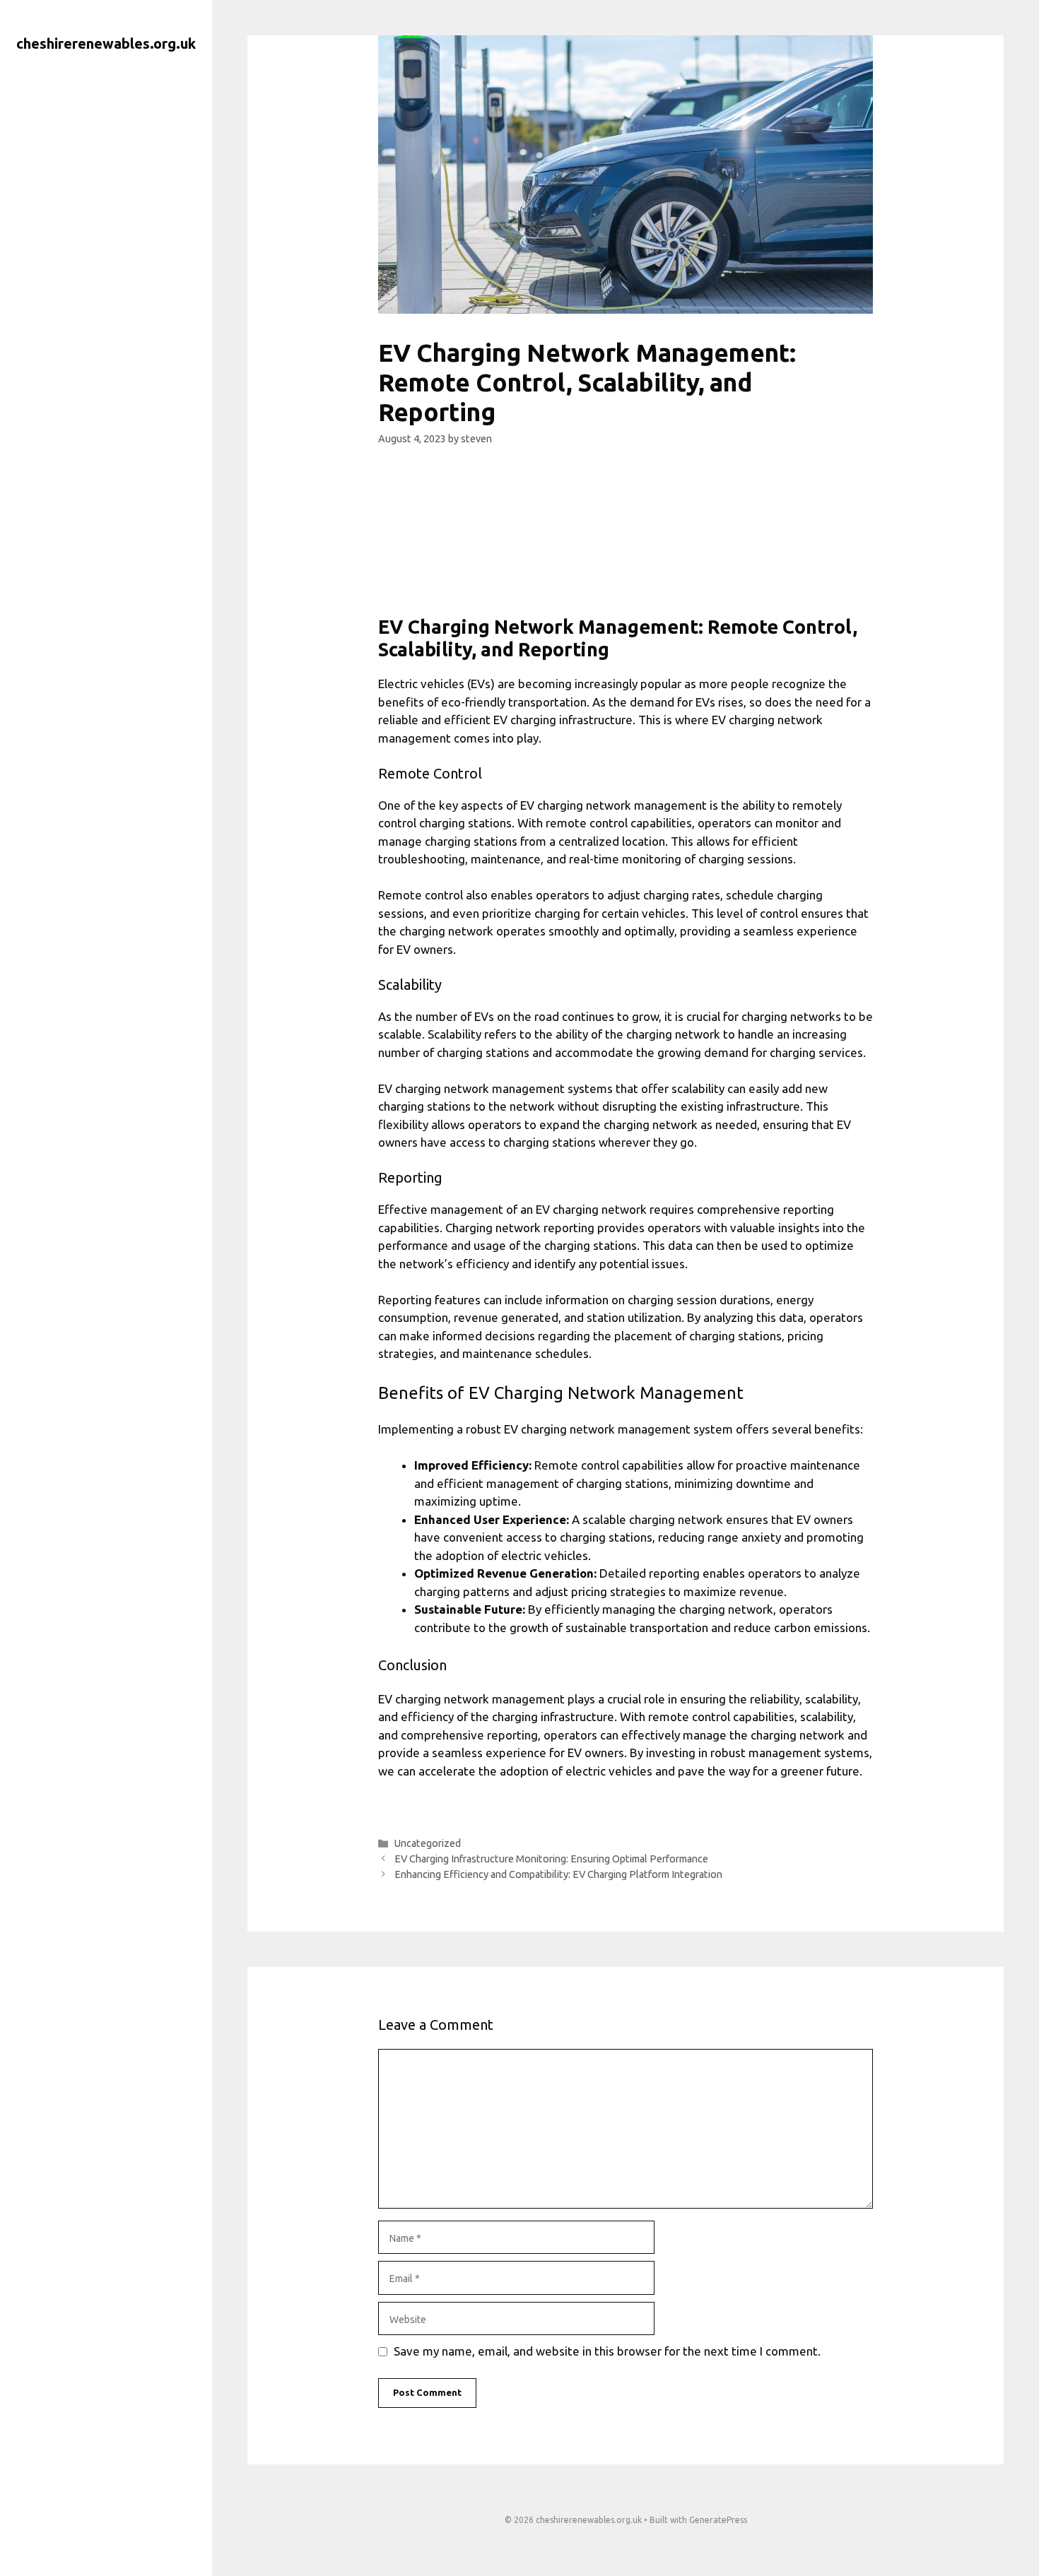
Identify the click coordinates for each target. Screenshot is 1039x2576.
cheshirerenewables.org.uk (106, 43)
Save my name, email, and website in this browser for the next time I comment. (607, 2351)
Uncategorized (428, 1843)
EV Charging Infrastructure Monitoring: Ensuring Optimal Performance (551, 1859)
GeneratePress (718, 2520)
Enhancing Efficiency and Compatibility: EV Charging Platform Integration (558, 1874)
